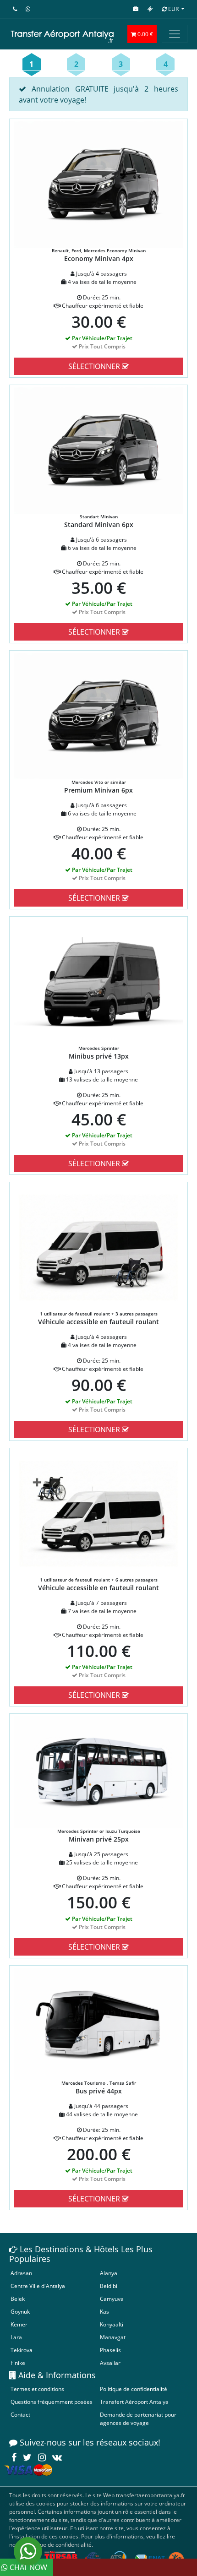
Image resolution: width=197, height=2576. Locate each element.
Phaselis (110, 2350)
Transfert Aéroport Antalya (134, 2402)
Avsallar (110, 2363)
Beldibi (109, 2286)
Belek (18, 2299)
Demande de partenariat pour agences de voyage (138, 2419)
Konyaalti (112, 2324)
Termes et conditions (37, 2389)
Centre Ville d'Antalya (38, 2286)
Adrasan (21, 2273)
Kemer (19, 2324)
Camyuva (112, 2299)
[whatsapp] (28, 2551)
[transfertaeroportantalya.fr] (62, 34)
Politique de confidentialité (134, 2389)
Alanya (109, 2273)
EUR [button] (173, 9)
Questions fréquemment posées (52, 2402)
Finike (18, 2363)
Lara (16, 2337)
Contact (20, 2415)
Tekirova (22, 2350)
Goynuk (20, 2312)
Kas (104, 2312)
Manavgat (113, 2337)
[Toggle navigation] (175, 34)
